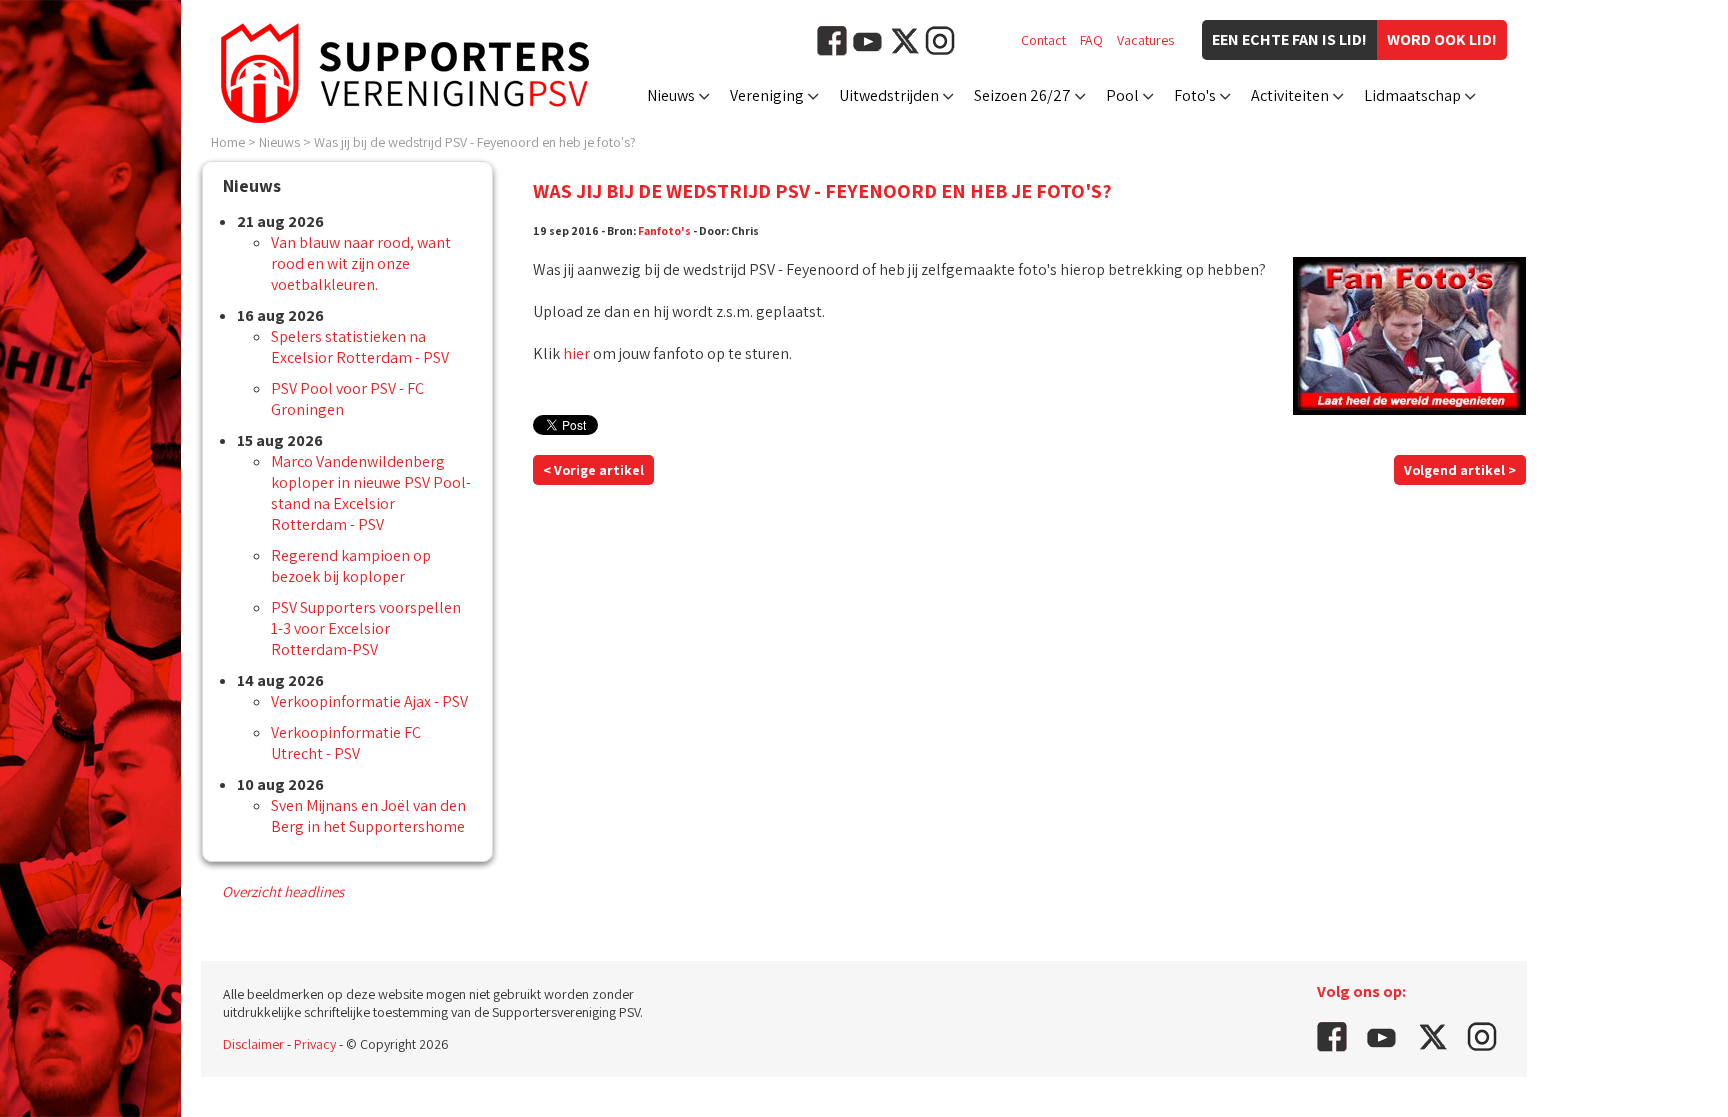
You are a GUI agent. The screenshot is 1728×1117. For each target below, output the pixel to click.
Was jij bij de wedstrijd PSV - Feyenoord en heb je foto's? (475, 142)
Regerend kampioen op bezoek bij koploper (351, 566)
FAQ (1091, 40)
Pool (1122, 95)
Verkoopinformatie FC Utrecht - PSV (346, 743)
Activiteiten (1290, 95)
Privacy (315, 1044)
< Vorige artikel (593, 470)
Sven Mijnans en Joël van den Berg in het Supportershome (368, 816)
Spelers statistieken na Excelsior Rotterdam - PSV (360, 347)
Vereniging (767, 95)
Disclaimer (253, 1044)
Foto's (1195, 95)
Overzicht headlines (283, 891)
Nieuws (671, 95)
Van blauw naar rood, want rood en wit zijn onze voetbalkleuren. (361, 263)
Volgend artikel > (1460, 470)
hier (576, 353)
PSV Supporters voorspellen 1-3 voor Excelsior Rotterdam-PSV (366, 628)
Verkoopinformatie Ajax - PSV (369, 701)
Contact (1043, 40)
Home (228, 142)
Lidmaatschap (1412, 95)
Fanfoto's (664, 230)
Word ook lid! (1442, 39)
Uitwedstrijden (889, 95)
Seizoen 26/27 (1022, 95)
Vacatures (1145, 40)
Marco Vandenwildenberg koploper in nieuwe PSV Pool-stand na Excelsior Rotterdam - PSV (371, 493)
